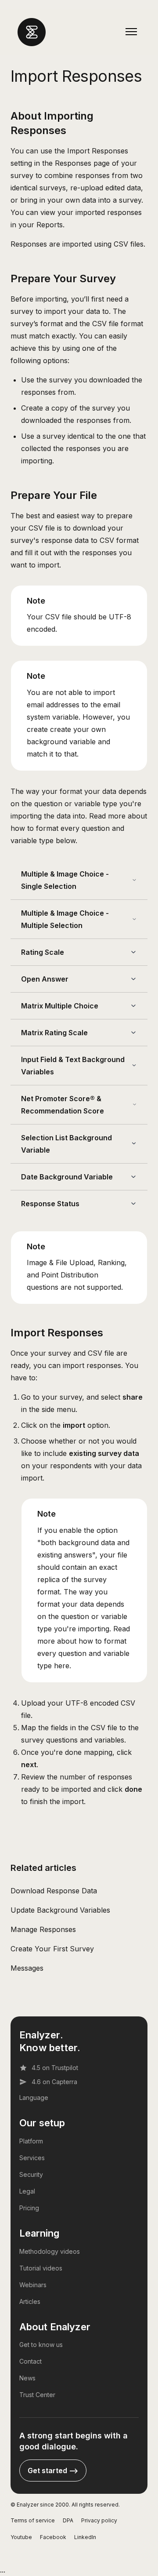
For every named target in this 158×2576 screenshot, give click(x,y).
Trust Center (37, 2395)
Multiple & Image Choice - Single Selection (65, 880)
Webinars (33, 2285)
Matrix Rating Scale (54, 1033)
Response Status (50, 1204)
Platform (31, 2141)
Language (34, 2098)
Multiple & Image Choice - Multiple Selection (65, 919)
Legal (27, 2191)
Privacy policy (99, 2520)
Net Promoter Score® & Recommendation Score (63, 1105)
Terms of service (33, 2520)
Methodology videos (50, 2251)
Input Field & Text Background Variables (73, 1066)
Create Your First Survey (52, 1949)
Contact (31, 2361)
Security (31, 2174)
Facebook (53, 2537)
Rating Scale (43, 952)
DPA (68, 2520)
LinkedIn (85, 2537)
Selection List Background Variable (66, 1144)
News (27, 2378)
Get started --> (53, 2470)
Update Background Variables (60, 1910)
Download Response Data (54, 1891)
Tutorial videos (41, 2268)
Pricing (29, 2208)
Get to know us (41, 2345)
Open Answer (45, 979)
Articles (30, 2301)
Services (32, 2158)
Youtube (21, 2537)
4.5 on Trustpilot (55, 2068)
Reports (50, 225)
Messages (27, 1968)
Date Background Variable (67, 1177)
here (62, 1666)
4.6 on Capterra (54, 2082)
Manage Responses (43, 1929)
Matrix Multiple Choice (60, 1006)
